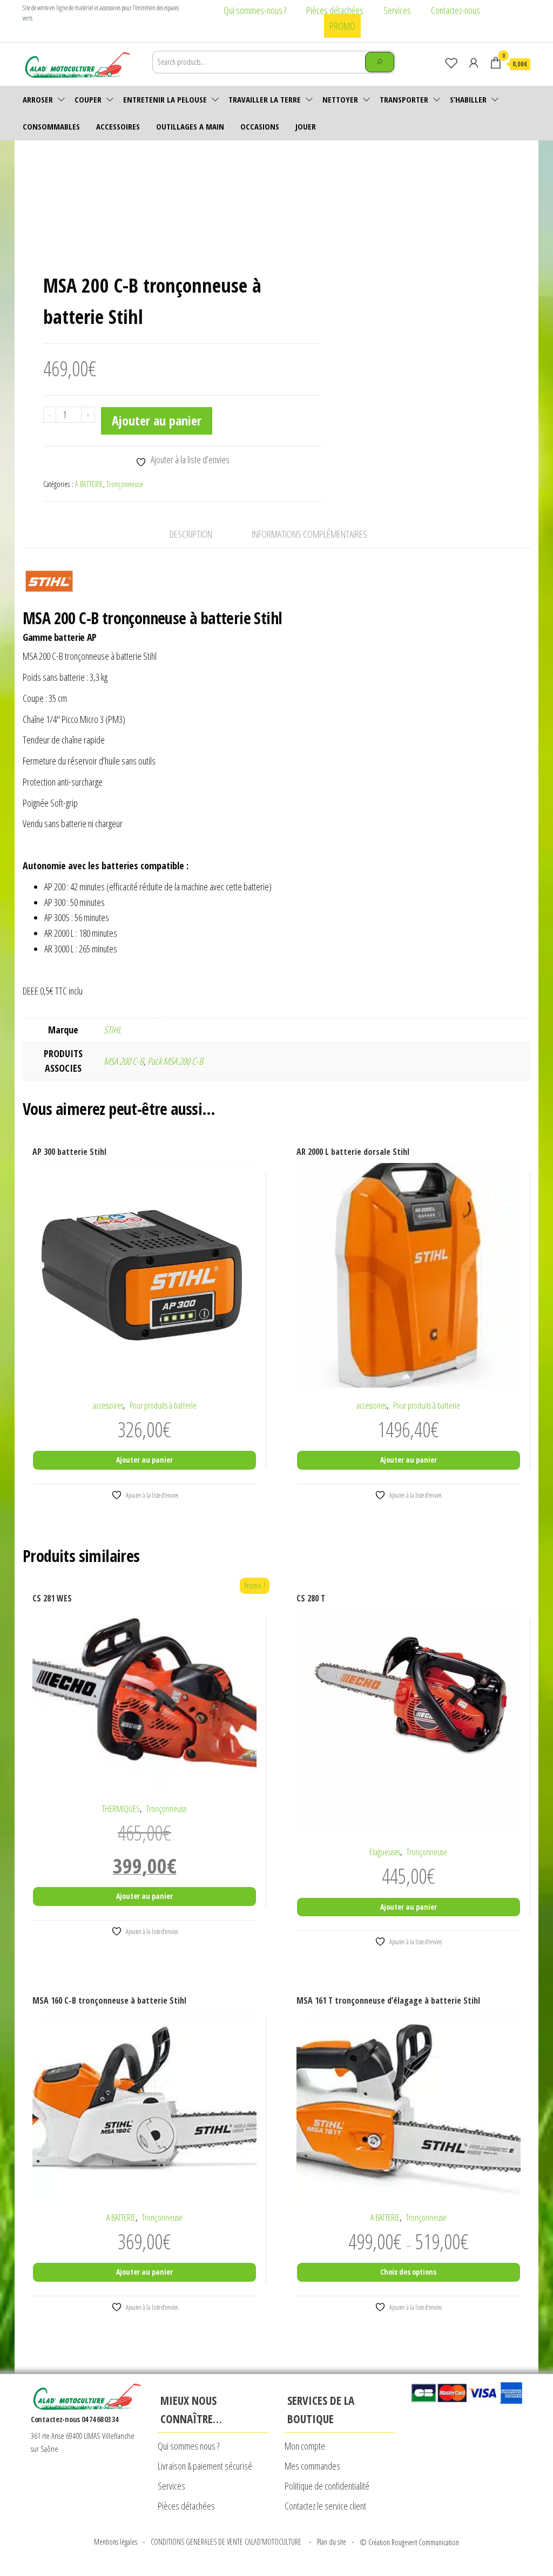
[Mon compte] (474, 63)
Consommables (51, 126)
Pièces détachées (335, 10)
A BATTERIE (89, 484)
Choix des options (408, 2272)
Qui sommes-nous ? (255, 10)
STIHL (112, 1030)
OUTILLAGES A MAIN (190, 126)
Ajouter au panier (157, 420)
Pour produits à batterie (163, 1405)
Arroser (38, 99)
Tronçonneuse (125, 484)
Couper (88, 99)
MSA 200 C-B (124, 1061)
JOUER (306, 126)
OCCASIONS (260, 126)
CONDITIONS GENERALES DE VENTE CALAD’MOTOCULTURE (227, 2542)
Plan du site (332, 2542)
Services (397, 10)
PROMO (342, 26)
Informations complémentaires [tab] (309, 534)
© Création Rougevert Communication (409, 2542)
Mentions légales (116, 2542)
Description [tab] (191, 534)
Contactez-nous (456, 10)
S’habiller (468, 99)
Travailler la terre (265, 99)
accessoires (118, 126)
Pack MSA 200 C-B (175, 1061)
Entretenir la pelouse (165, 99)
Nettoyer (340, 99)
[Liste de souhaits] (451, 63)
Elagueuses (385, 1852)
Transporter (404, 99)
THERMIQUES (121, 1809)
